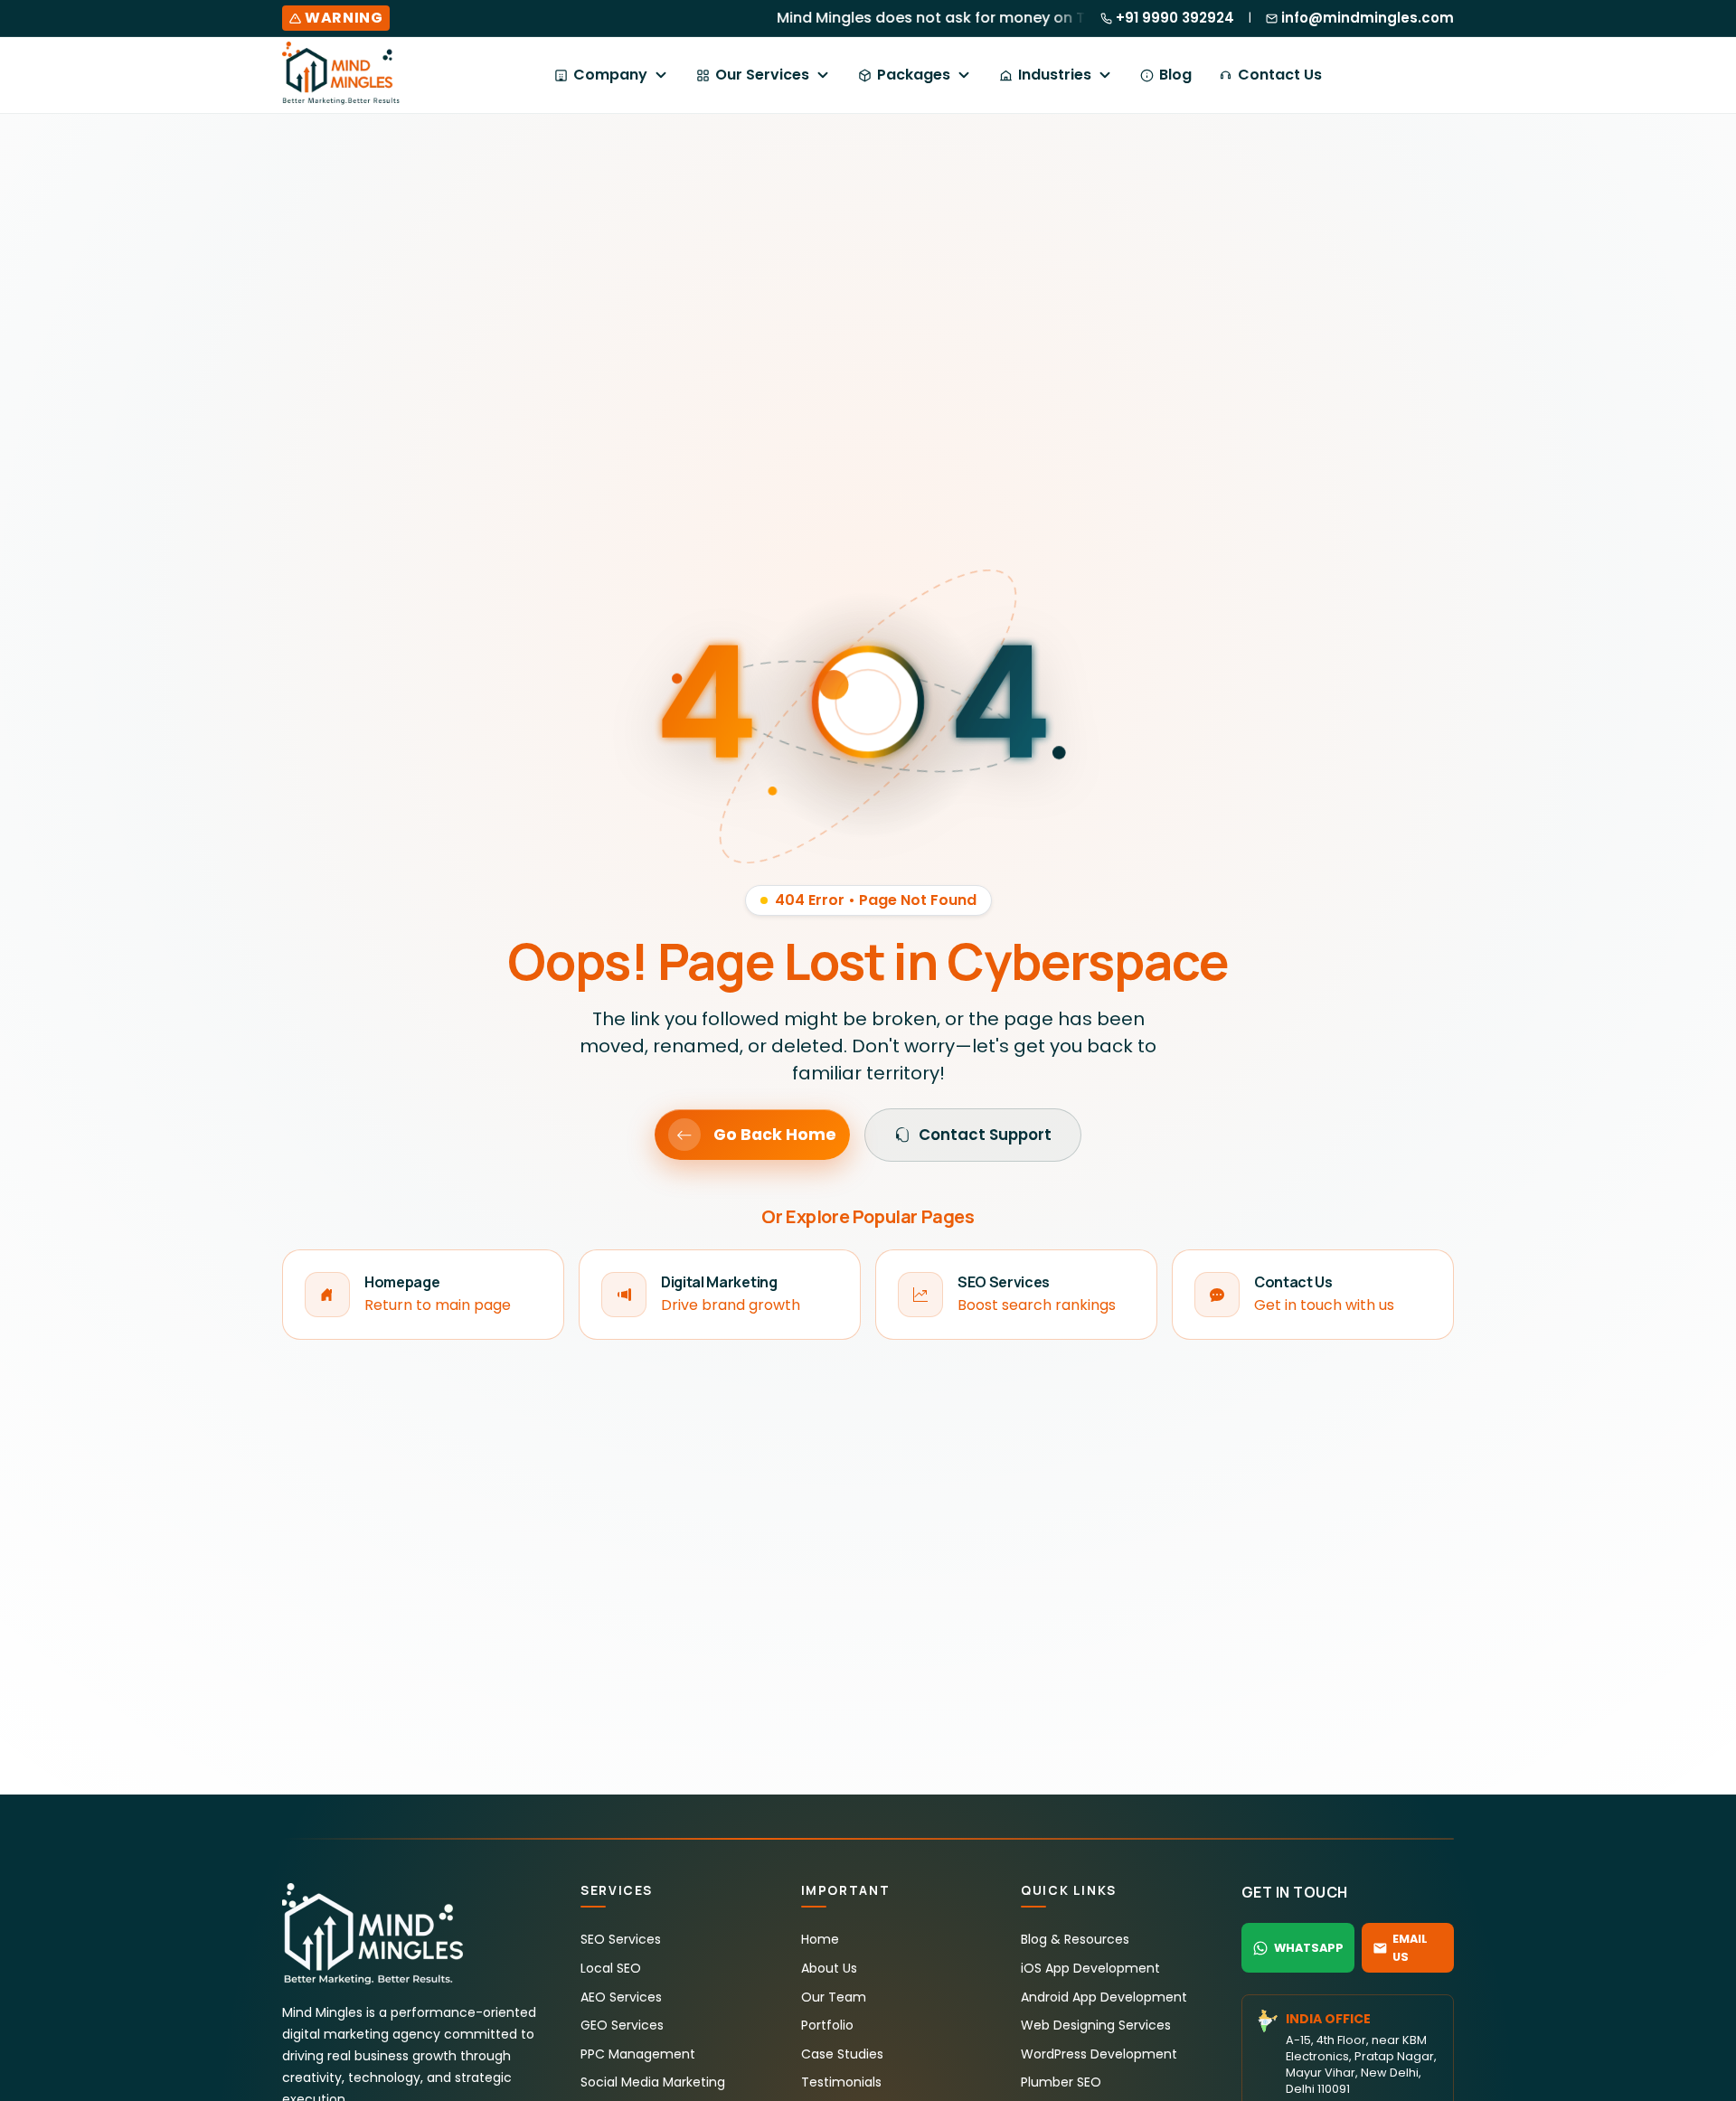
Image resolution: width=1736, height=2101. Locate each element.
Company (610, 75)
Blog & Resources (1075, 1939)
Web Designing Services (1096, 2025)
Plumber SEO (1061, 2082)
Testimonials (841, 2082)
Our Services (762, 75)
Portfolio (827, 2025)
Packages (914, 75)
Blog (1175, 75)
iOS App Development (1090, 1968)
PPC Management (638, 2054)
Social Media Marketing (653, 2082)
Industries (1055, 75)
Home (820, 1939)
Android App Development (1104, 1997)
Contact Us (1280, 75)
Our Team (834, 1997)
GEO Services (622, 2025)
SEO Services (621, 1939)
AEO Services (621, 1997)
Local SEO (611, 1968)
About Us (829, 1968)
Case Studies (842, 2054)
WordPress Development (1099, 2054)
